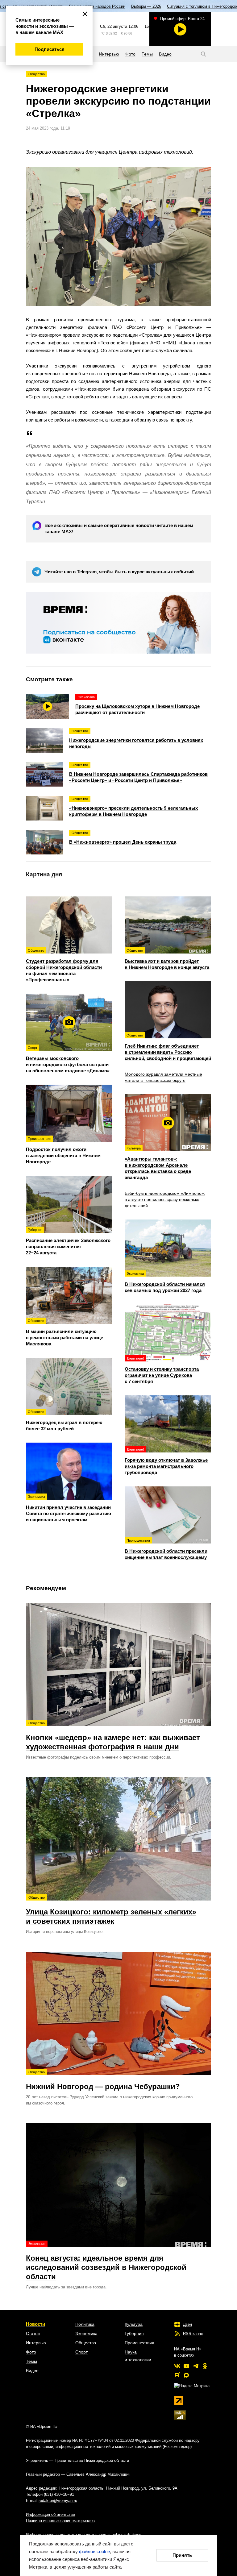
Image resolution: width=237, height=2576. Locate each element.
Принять (182, 2555)
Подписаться (50, 49)
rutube (177, 2375)
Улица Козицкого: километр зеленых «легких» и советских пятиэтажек (111, 1910)
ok (205, 2366)
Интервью (36, 2343)
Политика (85, 2324)
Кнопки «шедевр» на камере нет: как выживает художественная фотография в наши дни (113, 1736)
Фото (31, 2352)
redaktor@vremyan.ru (58, 2501)
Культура (134, 2324)
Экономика (86, 2333)
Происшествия (139, 2343)
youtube (186, 2366)
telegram (196, 2366)
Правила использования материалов (60, 2521)
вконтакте (177, 2366)
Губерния (134, 2333)
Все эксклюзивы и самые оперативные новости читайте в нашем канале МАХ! (119, 528)
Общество (37, 74)
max (186, 2375)
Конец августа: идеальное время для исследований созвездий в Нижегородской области (106, 2261)
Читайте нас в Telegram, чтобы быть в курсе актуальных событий (119, 572)
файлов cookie (94, 2551)
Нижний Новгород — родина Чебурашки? (103, 2080)
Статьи (33, 2333)
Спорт (81, 2352)
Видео (32, 2370)
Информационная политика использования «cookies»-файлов (84, 2534)
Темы (31, 2361)
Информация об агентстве (50, 2514)
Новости (35, 2324)
